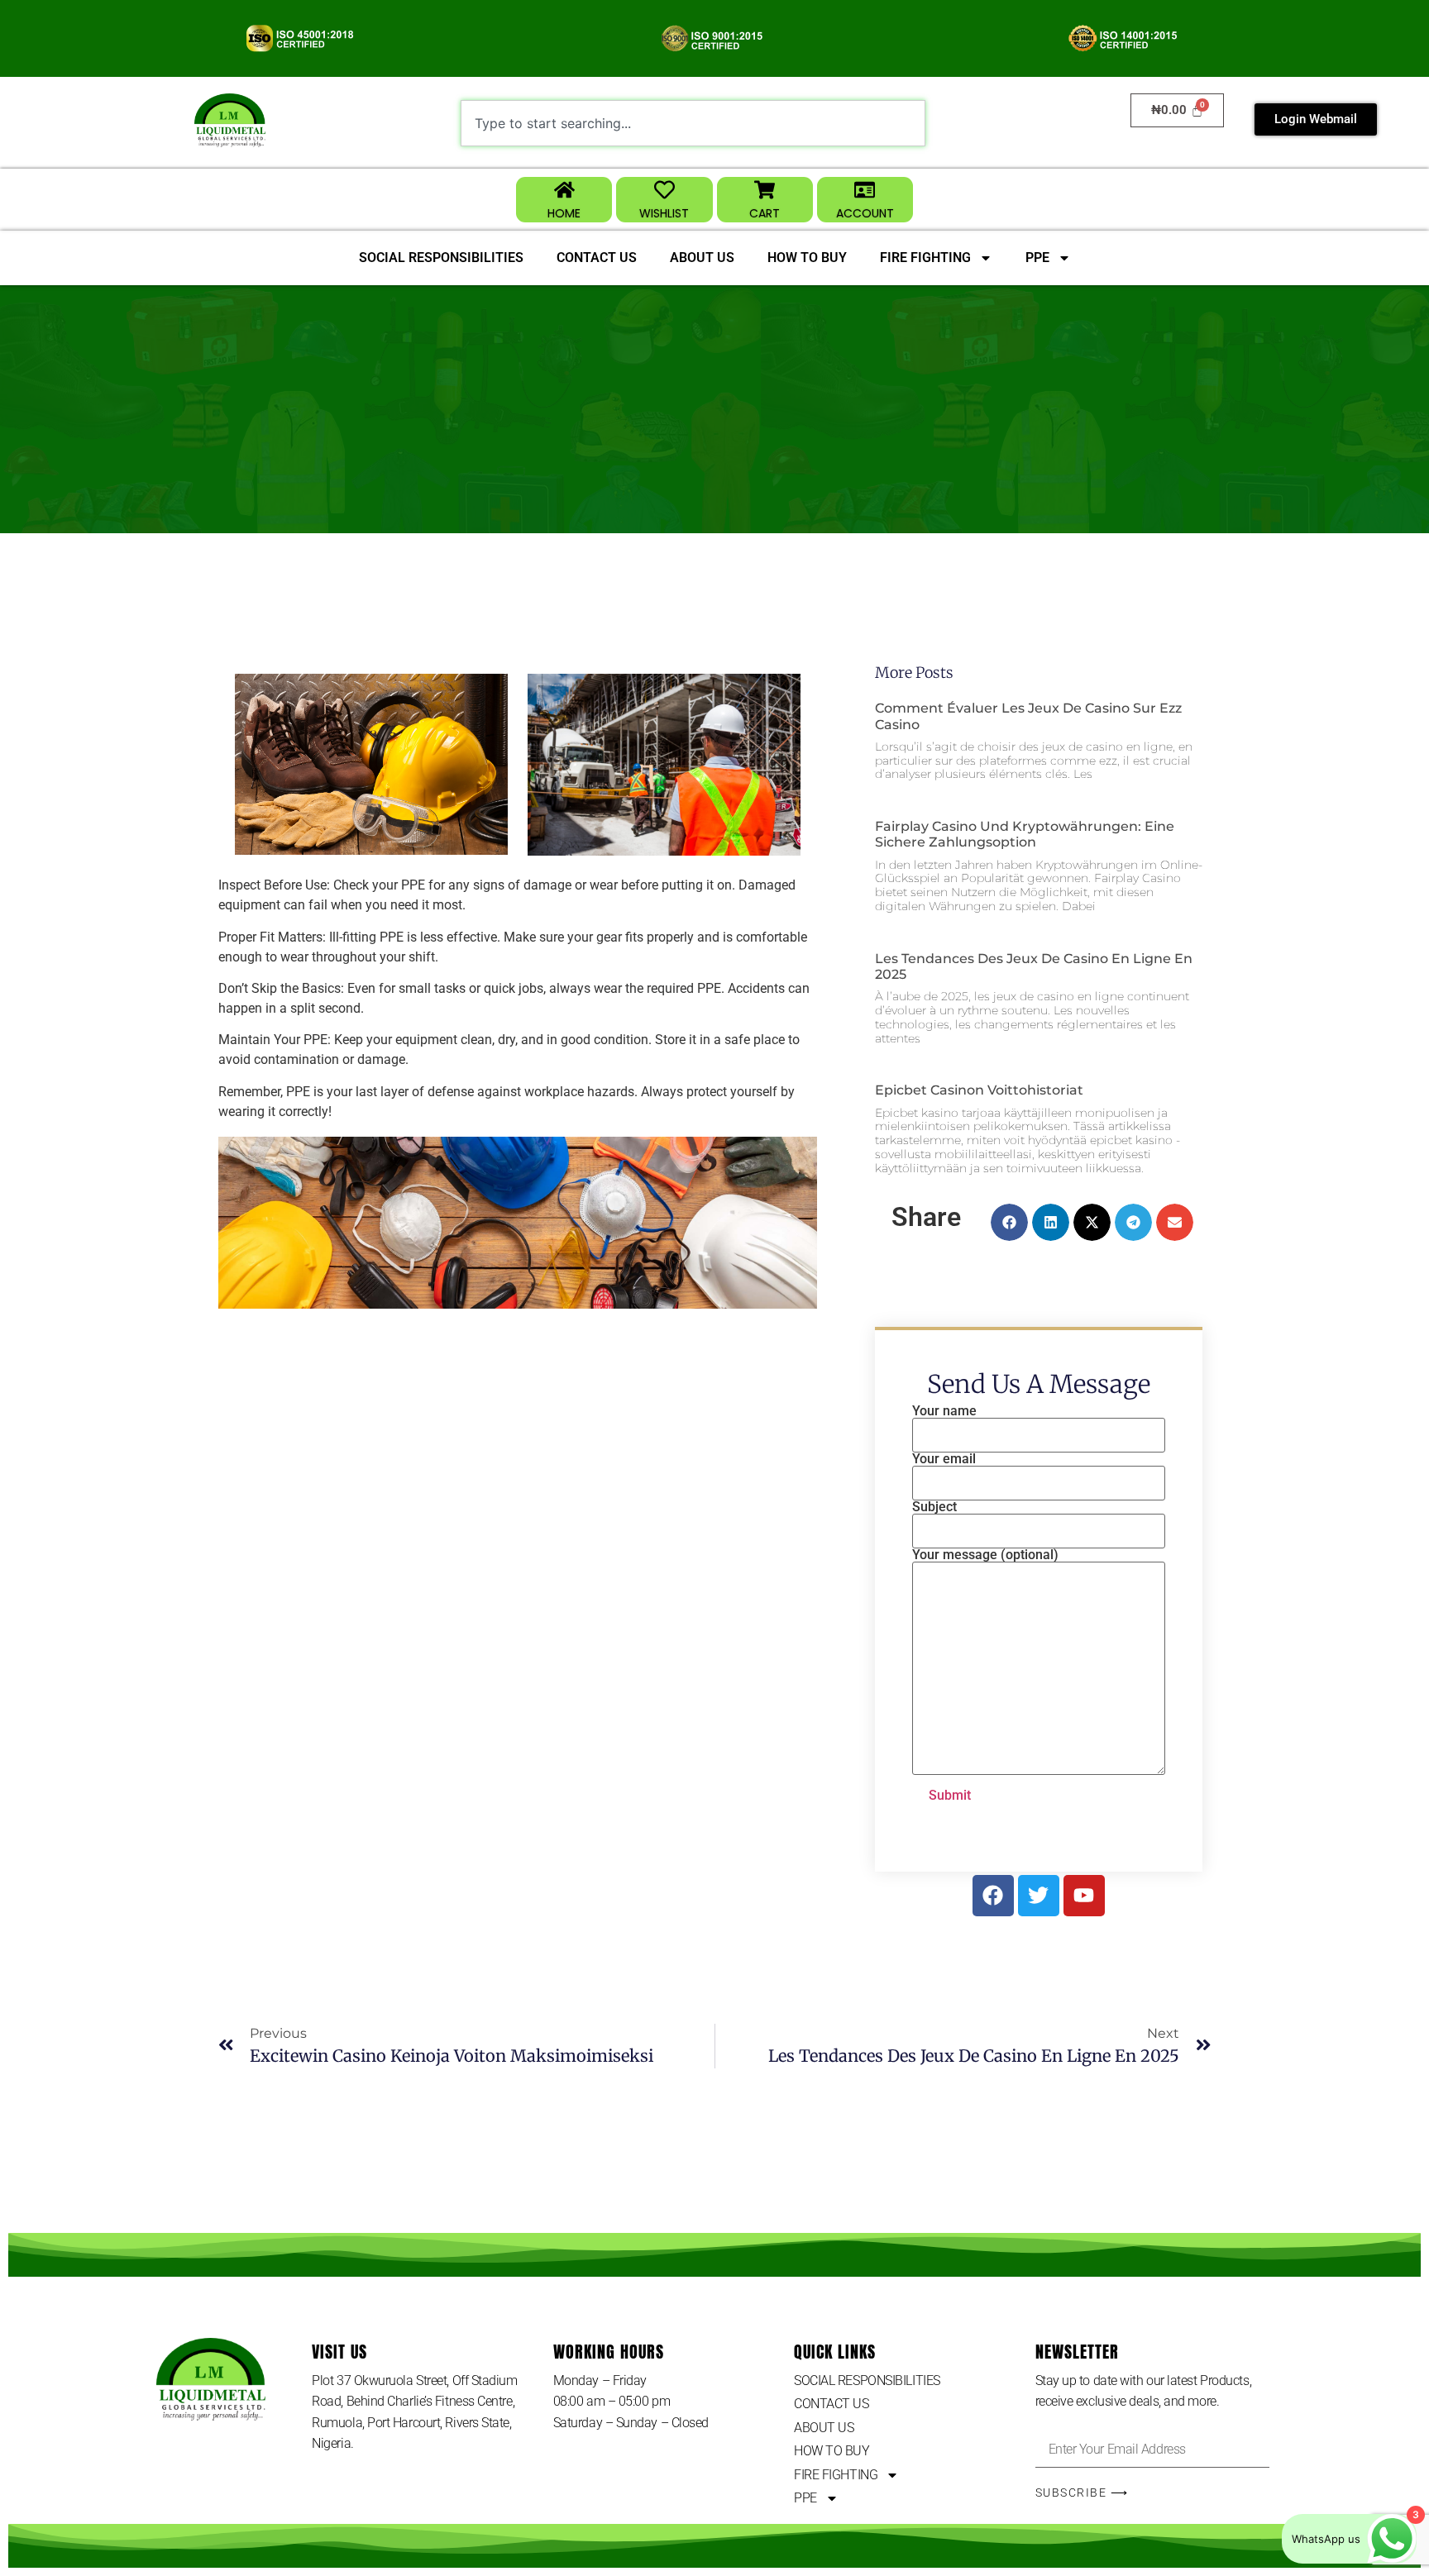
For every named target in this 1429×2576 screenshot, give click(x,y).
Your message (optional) (985, 1555)
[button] (1009, 1222)
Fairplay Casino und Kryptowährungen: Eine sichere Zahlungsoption (1025, 834)
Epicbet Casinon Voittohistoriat (979, 1090)
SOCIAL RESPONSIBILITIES (441, 258)
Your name (944, 1412)
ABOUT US (702, 258)
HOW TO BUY (807, 258)
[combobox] (693, 123)
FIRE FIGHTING (925, 258)
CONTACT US (597, 258)
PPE (1037, 258)
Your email (944, 1460)
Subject (934, 1507)
